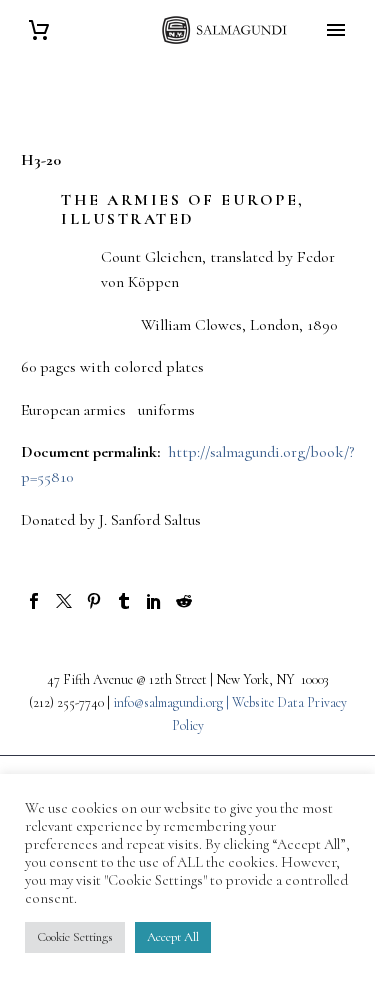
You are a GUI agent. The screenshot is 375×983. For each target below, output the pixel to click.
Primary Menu (336, 30)
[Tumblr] (124, 601)
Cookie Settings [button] (75, 937)
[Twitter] (64, 601)
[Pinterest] (94, 601)
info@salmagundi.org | (172, 702)
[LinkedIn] (154, 601)
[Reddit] (184, 601)
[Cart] (39, 30)
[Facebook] (34, 601)
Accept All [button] (173, 937)
